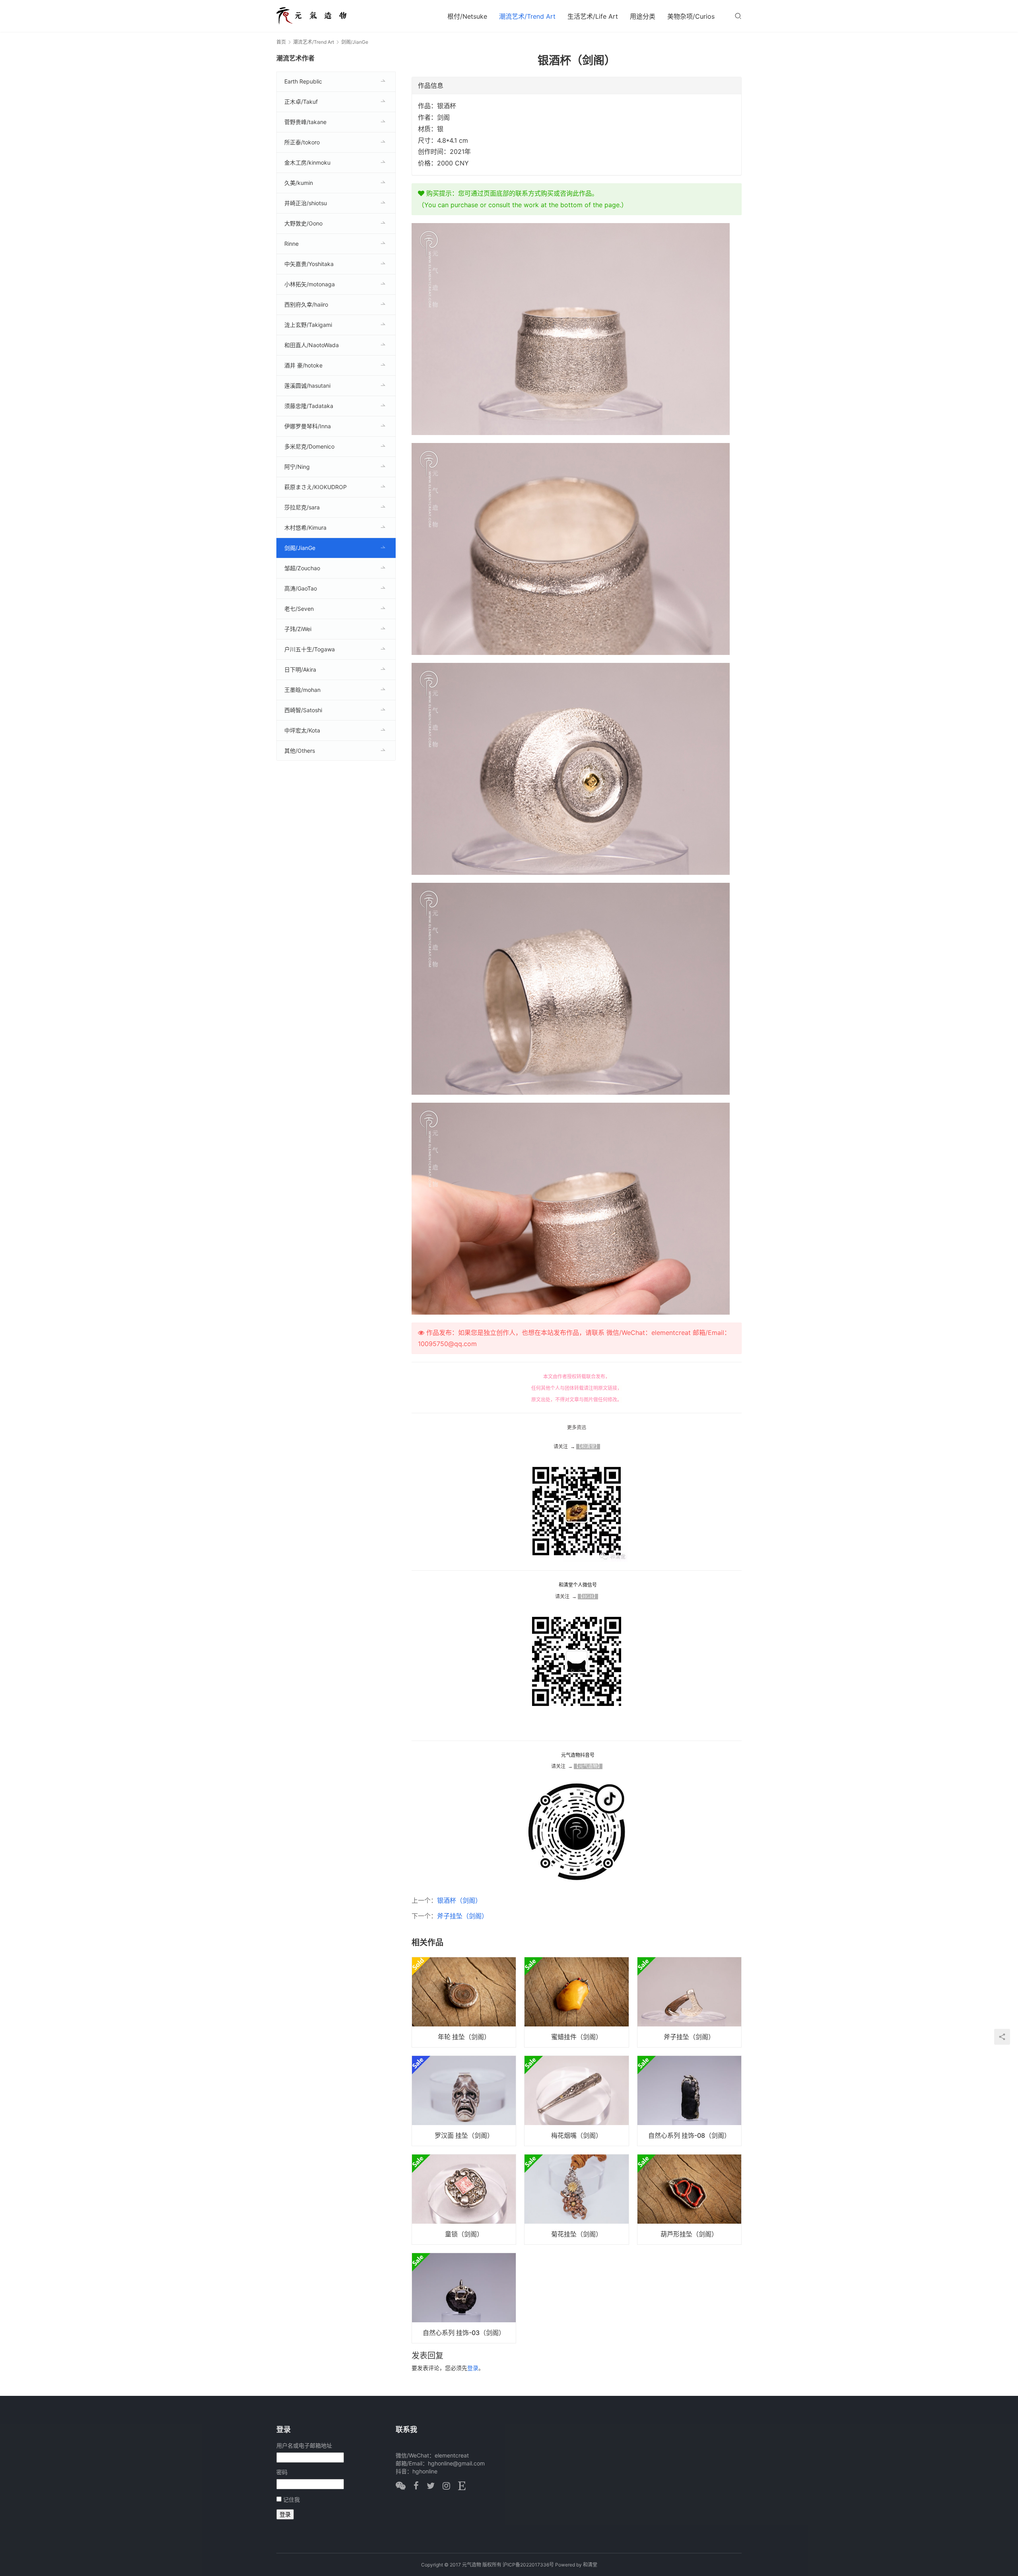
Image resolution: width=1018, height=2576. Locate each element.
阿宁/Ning (297, 467)
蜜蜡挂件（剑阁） (577, 2037)
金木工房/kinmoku (307, 162)
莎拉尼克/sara (302, 507)
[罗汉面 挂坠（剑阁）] (464, 2101)
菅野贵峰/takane (305, 122)
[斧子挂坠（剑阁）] (689, 2002)
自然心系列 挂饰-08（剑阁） (689, 2135)
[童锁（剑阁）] (464, 2199)
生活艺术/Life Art (593, 16)
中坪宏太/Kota (302, 730)
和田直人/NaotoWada (312, 345)
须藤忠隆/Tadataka (309, 406)
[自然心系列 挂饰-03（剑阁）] (464, 2298)
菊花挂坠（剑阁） (577, 2234)
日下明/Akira (300, 669)
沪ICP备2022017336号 (528, 2565)
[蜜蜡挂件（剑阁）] (576, 2002)
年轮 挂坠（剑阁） (464, 2037)
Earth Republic (303, 81)
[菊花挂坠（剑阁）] (576, 2199)
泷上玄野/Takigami (308, 325)
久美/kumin (299, 183)
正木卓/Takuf (301, 102)
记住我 (291, 2499)
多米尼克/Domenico (309, 446)
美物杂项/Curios (691, 16)
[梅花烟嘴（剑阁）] (576, 2101)
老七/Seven (299, 609)
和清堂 (590, 2565)
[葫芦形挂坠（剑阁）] (689, 2199)
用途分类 (643, 16)
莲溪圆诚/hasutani (307, 386)
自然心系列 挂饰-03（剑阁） (464, 2333)
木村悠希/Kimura (305, 527)
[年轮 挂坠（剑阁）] (464, 2002)
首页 (281, 42)
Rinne (291, 244)
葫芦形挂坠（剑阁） (689, 2234)
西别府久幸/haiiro (306, 304)
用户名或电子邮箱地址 (304, 2445)
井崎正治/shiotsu (306, 203)
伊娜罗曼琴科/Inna (308, 426)
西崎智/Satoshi (303, 710)
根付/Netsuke (467, 16)
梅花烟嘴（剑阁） (577, 2135)
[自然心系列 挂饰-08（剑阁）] (689, 2101)
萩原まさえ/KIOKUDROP (316, 487)
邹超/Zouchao (302, 568)
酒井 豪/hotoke (303, 365)
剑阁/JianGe (300, 548)
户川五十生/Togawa (310, 649)
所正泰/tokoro (302, 142)
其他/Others (300, 751)
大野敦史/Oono (303, 223)
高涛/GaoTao (301, 588)
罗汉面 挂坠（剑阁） (464, 2135)
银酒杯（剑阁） (459, 1900)
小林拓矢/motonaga (310, 284)
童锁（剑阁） (464, 2234)
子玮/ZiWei (298, 629)
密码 (282, 2472)
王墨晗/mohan (302, 690)
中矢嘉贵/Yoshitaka (309, 264)
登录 (473, 2368)
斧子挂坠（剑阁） (462, 1916)
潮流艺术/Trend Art (527, 16)
